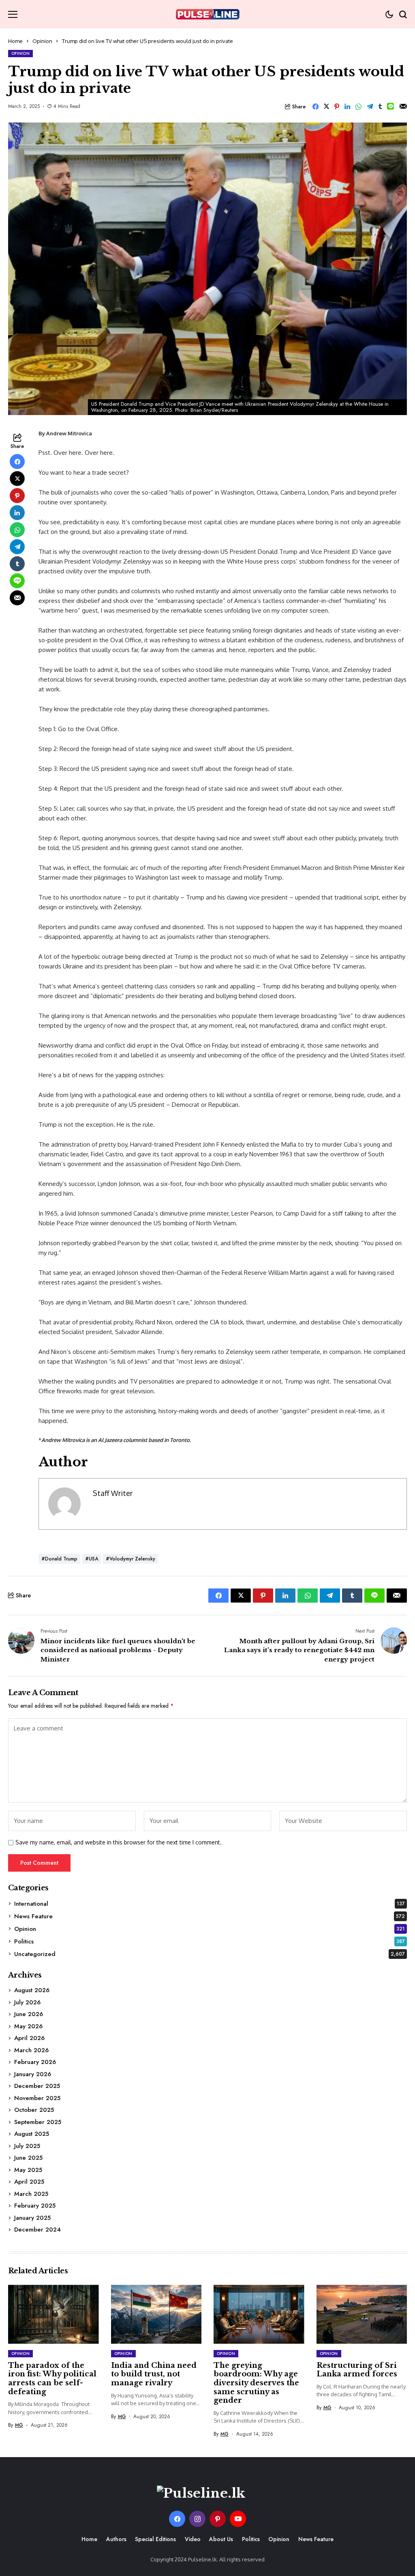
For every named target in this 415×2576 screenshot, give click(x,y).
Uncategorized (210, 1954)
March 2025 (31, 2194)
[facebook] (177, 2519)
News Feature (210, 1916)
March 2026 (31, 2050)
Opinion (42, 41)
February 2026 (35, 2062)
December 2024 (37, 2230)
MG (19, 2425)
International (210, 1904)
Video (193, 2539)
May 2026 (28, 2026)
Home (15, 41)
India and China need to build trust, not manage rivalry (154, 2374)
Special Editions (155, 2539)
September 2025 (38, 2122)
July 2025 (27, 2146)
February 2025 (35, 2206)
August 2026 (32, 1990)
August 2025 (32, 2134)
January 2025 (32, 2218)
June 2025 (28, 2158)
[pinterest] (218, 2519)
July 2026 (27, 2002)
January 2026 (33, 2074)
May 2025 (28, 2170)
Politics (210, 1941)
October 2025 (34, 2110)
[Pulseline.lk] (207, 14)
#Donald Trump (59, 1559)
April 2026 (29, 2038)
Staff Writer (113, 1493)
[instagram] (197, 2519)
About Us (221, 2539)
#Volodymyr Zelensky (130, 1559)
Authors (116, 2539)
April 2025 (29, 2182)
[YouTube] (238, 2519)
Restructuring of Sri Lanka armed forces (357, 2370)
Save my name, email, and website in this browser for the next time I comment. (119, 1842)
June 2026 (29, 2014)
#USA (92, 1559)
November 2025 (37, 2098)
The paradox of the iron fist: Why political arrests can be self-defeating (52, 2379)
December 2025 (37, 2086)
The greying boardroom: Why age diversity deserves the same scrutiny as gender (256, 2383)
